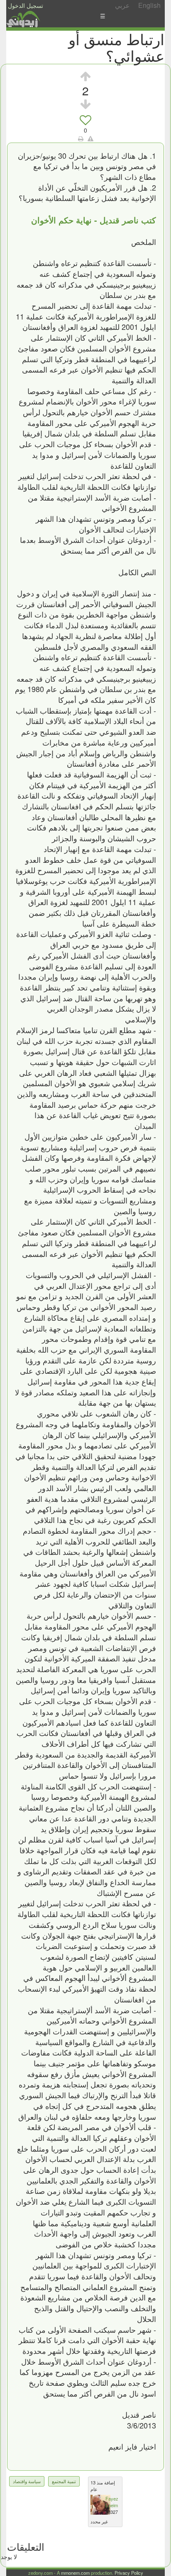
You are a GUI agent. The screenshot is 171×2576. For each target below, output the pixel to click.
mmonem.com (75, 2573)
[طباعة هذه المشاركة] (81, 138)
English (149, 5)
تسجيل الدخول (26, 5)
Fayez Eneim (112, 2502)
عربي (122, 5)
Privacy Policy (129, 2573)
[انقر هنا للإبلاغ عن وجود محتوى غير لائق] (90, 138)
